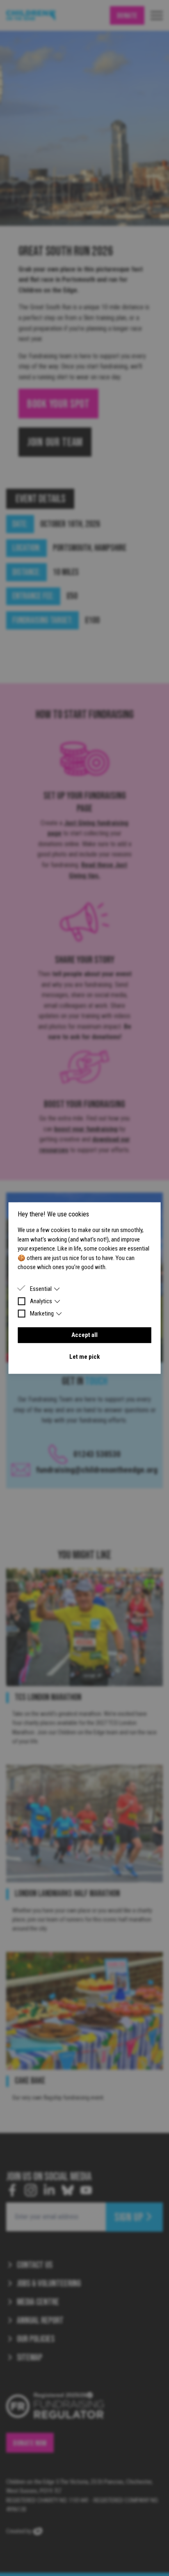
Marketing (42, 1313)
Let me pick (84, 1357)
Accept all (84, 1335)
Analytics (41, 1301)
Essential (41, 1288)
